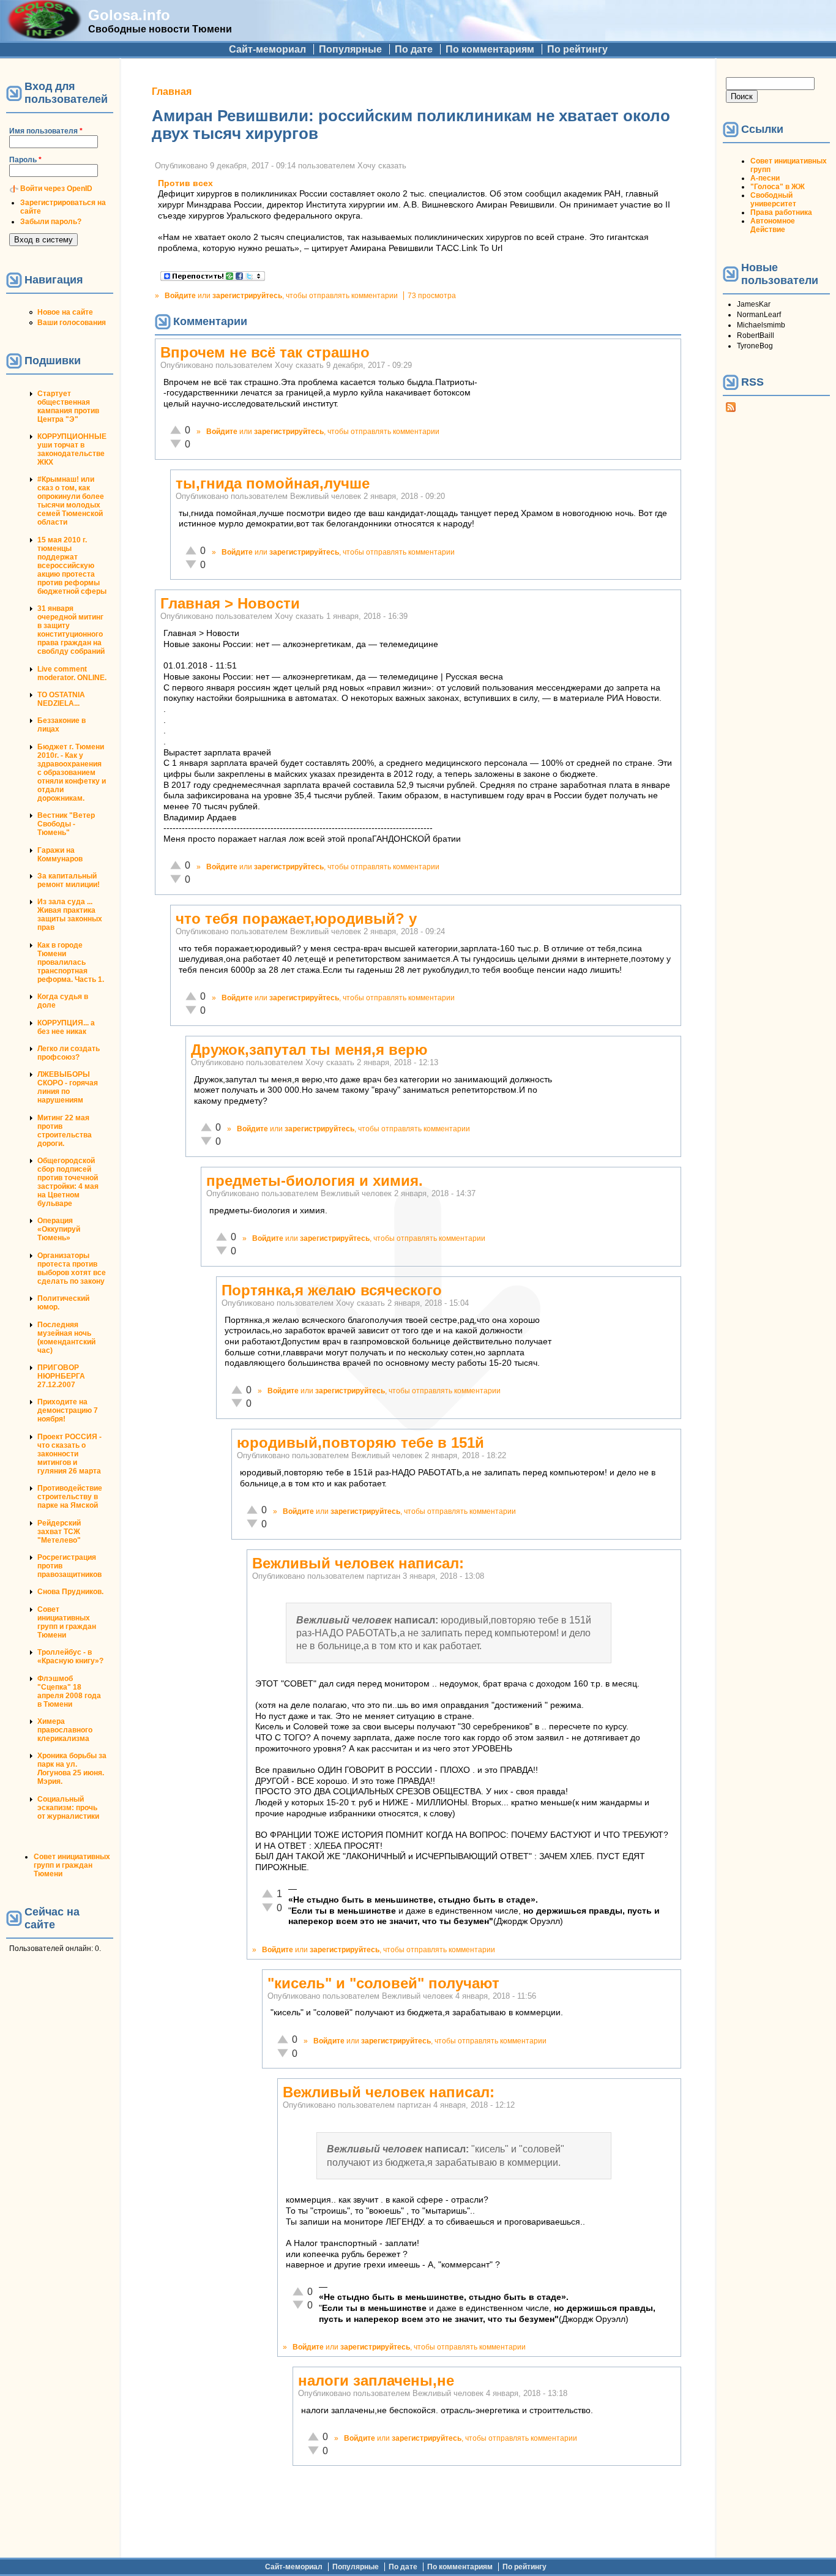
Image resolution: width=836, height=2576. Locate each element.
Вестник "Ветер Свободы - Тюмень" (66, 824)
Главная (172, 92)
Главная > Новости (230, 603)
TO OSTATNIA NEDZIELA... (61, 699)
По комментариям (490, 49)
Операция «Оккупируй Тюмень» (59, 1229)
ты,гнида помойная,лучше (273, 483)
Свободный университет (773, 200)
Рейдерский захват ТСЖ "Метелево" (59, 1532)
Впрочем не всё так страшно (265, 352)
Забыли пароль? (51, 222)
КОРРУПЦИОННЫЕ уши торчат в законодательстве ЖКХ (72, 449)
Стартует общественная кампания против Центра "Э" (68, 406)
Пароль (25, 160)
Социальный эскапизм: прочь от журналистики (68, 1808)
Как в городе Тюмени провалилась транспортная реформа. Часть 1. (71, 962)
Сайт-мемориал (267, 49)
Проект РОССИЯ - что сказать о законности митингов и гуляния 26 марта (69, 1454)
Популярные (350, 49)
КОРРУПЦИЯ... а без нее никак (66, 1027)
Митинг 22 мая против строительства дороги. (65, 1131)
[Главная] (44, 35)
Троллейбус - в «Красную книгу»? (70, 1657)
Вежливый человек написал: (358, 1563)
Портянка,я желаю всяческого (332, 1290)
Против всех (185, 183)
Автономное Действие (773, 225)
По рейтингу (577, 49)
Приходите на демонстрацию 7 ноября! (68, 1410)
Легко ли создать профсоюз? (69, 1053)
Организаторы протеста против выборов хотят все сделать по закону (72, 1268)
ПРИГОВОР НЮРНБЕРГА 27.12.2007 (61, 1376)
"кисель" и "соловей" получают (383, 1983)
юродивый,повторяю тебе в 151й (360, 1443)
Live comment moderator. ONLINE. (72, 673)
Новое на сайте (65, 312)
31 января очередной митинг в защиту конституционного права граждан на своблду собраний (71, 630)
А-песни (765, 178)
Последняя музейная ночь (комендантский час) (66, 1338)
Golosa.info (129, 15)
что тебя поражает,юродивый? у (296, 919)
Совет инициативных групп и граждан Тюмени (67, 1622)
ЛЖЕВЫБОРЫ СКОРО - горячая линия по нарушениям (68, 1087)
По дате (414, 49)
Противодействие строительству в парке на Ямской (70, 1497)
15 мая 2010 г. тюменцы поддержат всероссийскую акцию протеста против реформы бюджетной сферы (72, 566)
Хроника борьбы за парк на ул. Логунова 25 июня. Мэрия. (72, 1769)
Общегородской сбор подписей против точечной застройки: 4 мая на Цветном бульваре (68, 1182)
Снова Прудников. (70, 1592)
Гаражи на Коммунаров (60, 855)
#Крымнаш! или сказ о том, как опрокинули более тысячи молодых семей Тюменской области (71, 501)
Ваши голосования (72, 323)
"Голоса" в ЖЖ (778, 187)
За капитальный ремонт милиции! (69, 880)
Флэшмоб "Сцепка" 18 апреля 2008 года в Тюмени (69, 1691)
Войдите (180, 296)
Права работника (781, 212)
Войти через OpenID (56, 189)
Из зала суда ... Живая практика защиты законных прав (70, 915)
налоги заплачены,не (376, 2380)
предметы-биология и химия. (315, 1181)
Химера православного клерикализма (65, 1730)
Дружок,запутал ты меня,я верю (309, 1050)
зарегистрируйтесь (247, 296)
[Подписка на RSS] (731, 410)
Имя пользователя (46, 131)
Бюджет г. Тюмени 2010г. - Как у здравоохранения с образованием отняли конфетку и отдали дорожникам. (72, 773)
